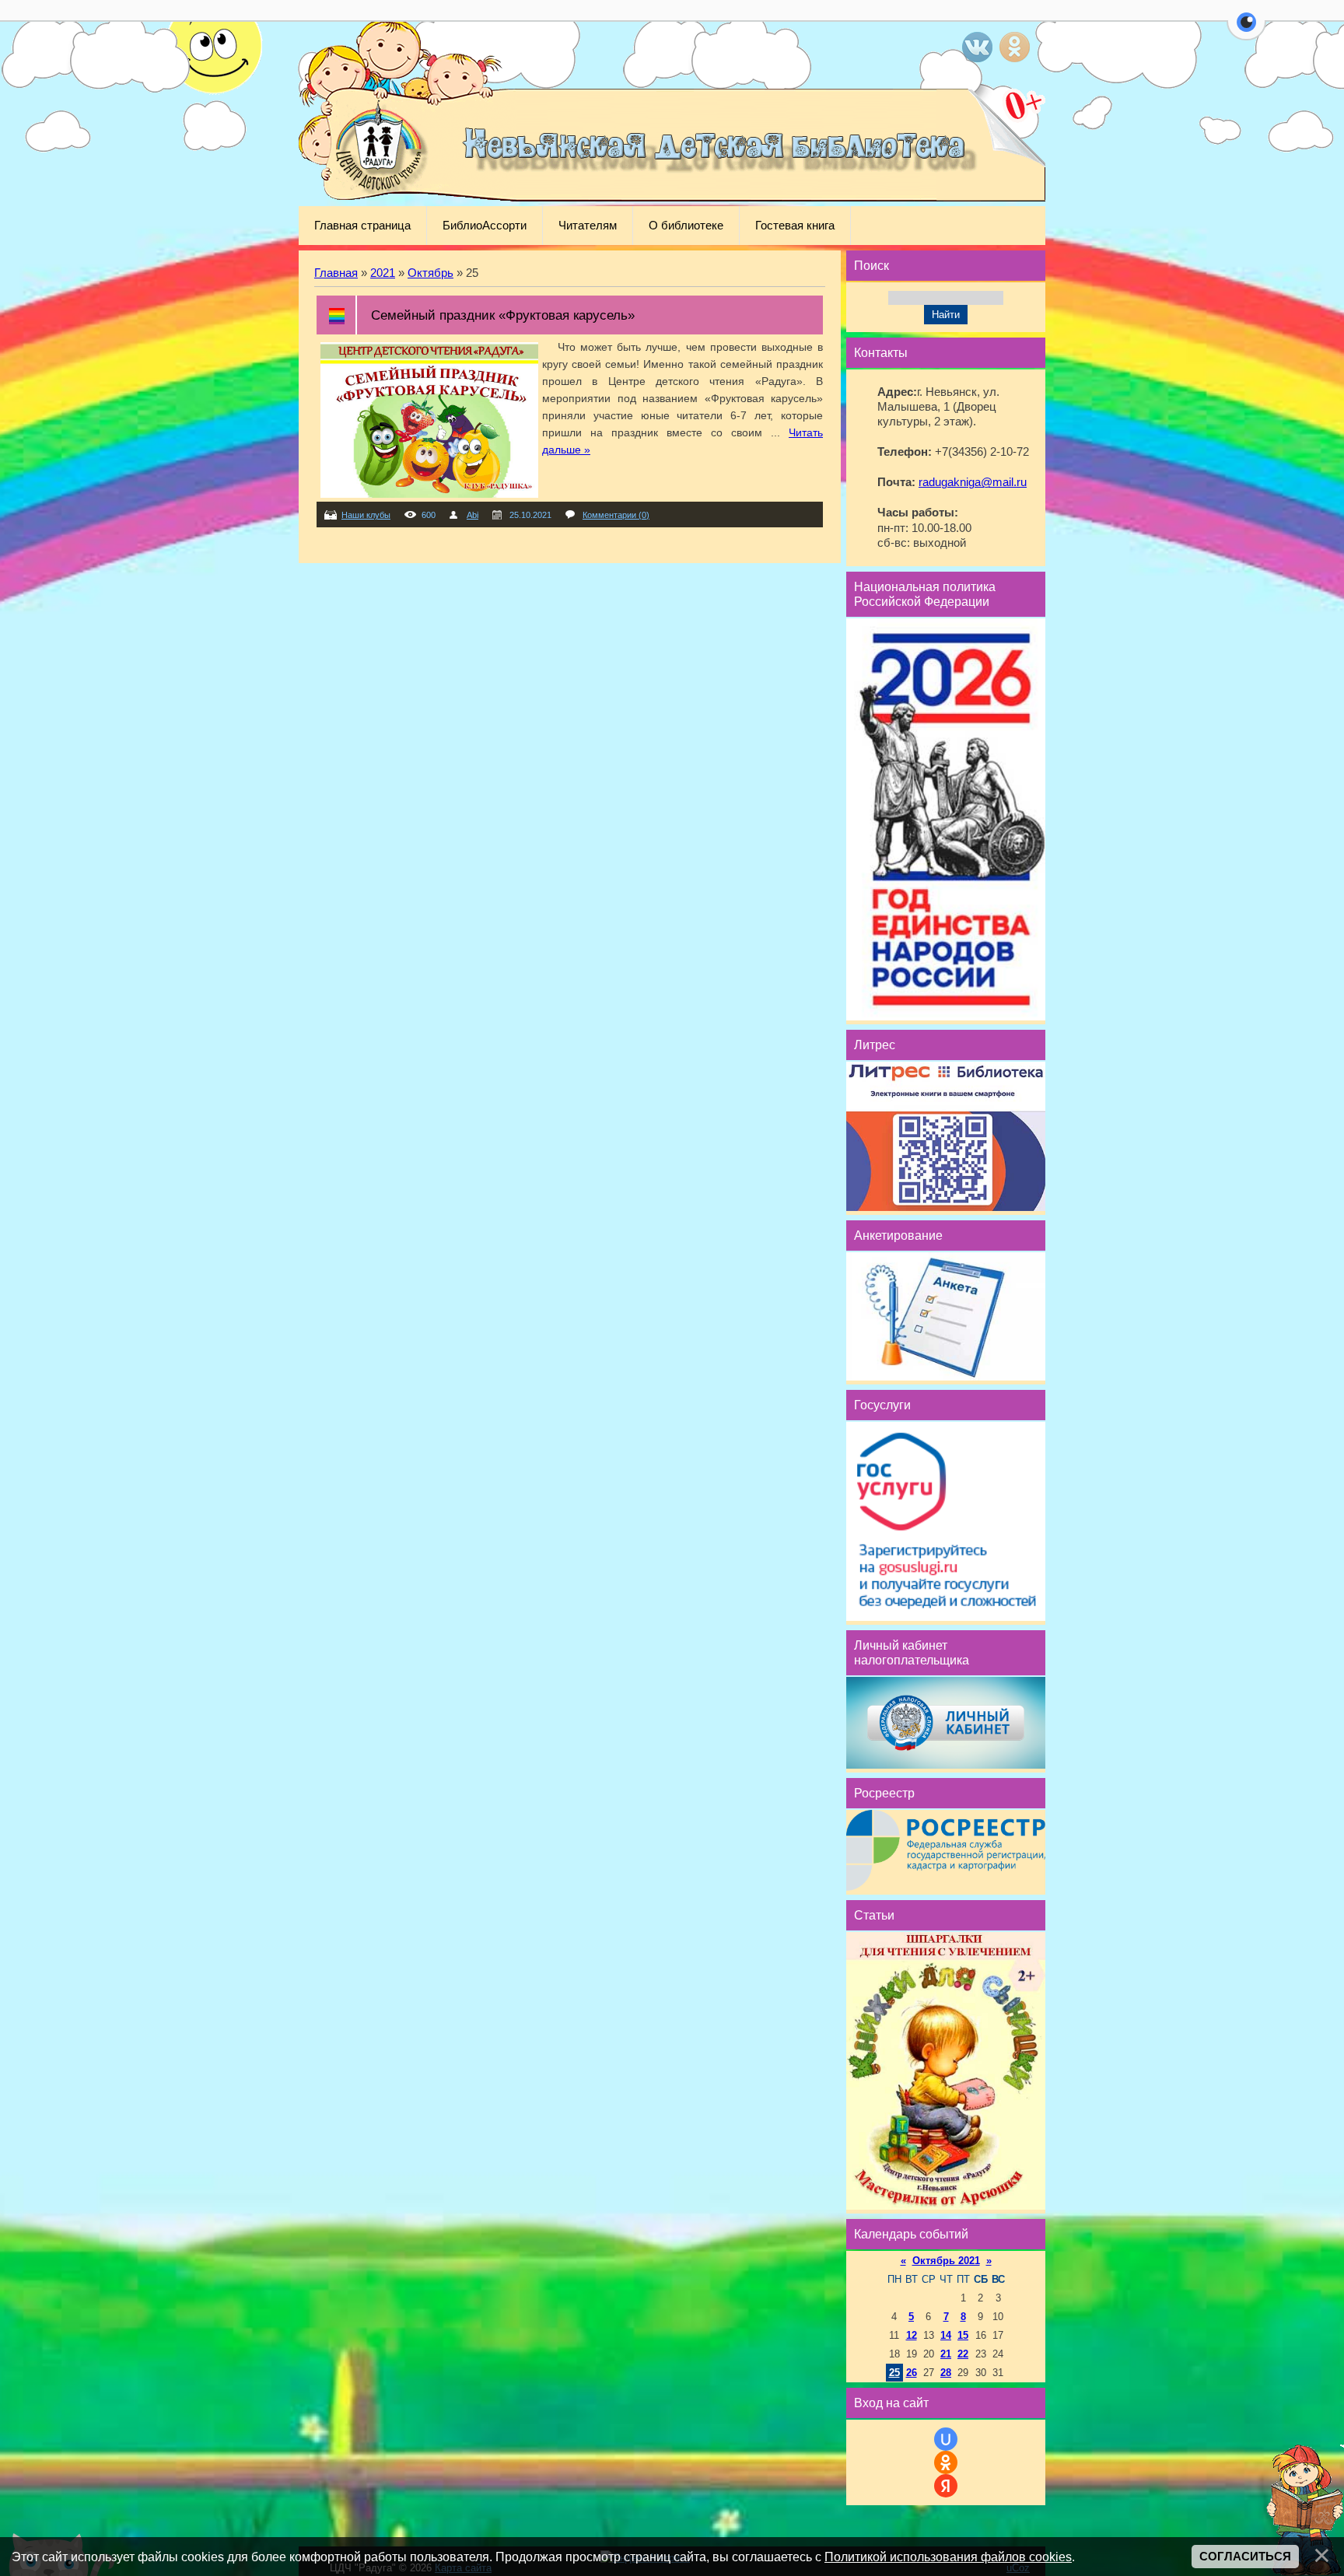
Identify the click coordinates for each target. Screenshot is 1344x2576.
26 (912, 2373)
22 (963, 2354)
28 (946, 2373)
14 (946, 2335)
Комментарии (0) (616, 515)
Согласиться (1245, 2557)
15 (963, 2335)
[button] (1246, 31)
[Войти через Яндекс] (946, 2486)
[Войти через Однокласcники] (946, 2462)
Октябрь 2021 (946, 2261)
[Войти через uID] (946, 2439)
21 (946, 2354)
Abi (472, 515)
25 (894, 2373)
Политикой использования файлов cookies (948, 2557)
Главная (336, 273)
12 (912, 2335)
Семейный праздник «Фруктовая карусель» (503, 315)
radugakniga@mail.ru (973, 482)
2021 (383, 273)
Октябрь (430, 273)
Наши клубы (366, 515)
